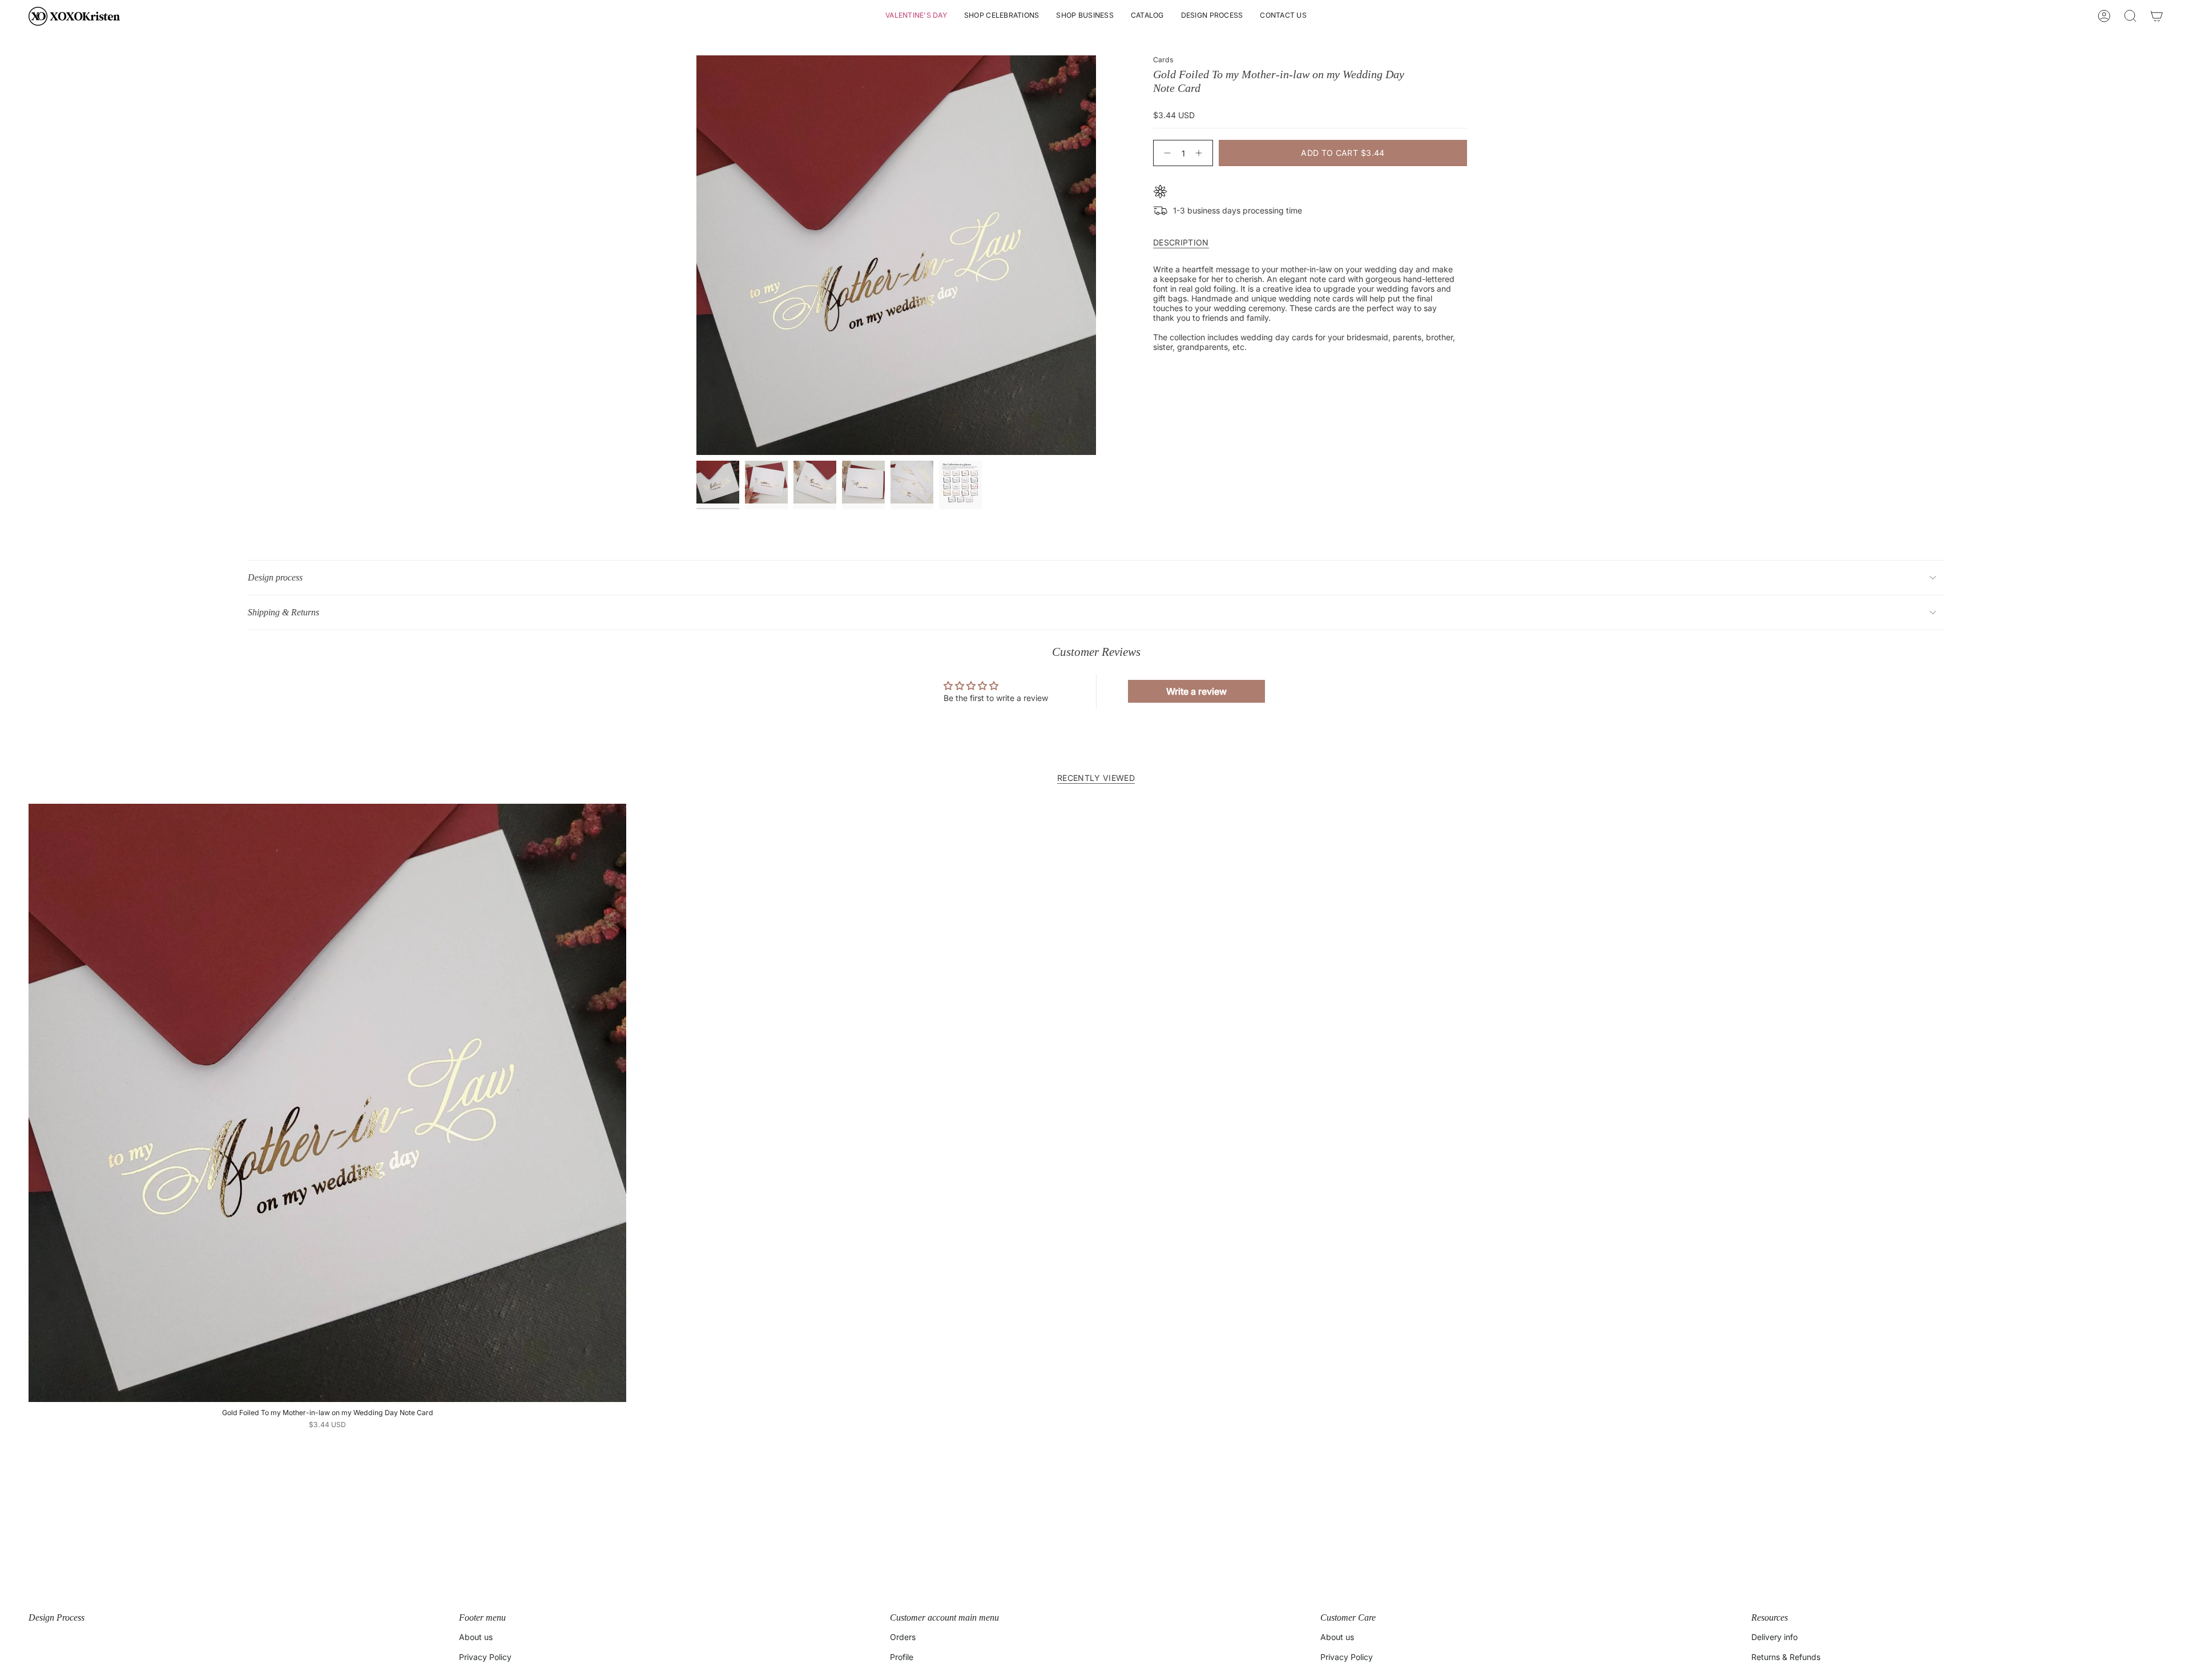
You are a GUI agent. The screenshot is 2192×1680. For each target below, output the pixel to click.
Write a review (1196, 691)
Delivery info (1774, 1637)
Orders (903, 1637)
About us (476, 1637)
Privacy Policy (485, 1657)
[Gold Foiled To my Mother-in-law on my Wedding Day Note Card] (327, 1103)
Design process (275, 577)
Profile (902, 1657)
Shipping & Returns (283, 612)
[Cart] (2157, 16)
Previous (696, 255)
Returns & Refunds (1786, 1657)
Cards (1163, 60)
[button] (916, 16)
